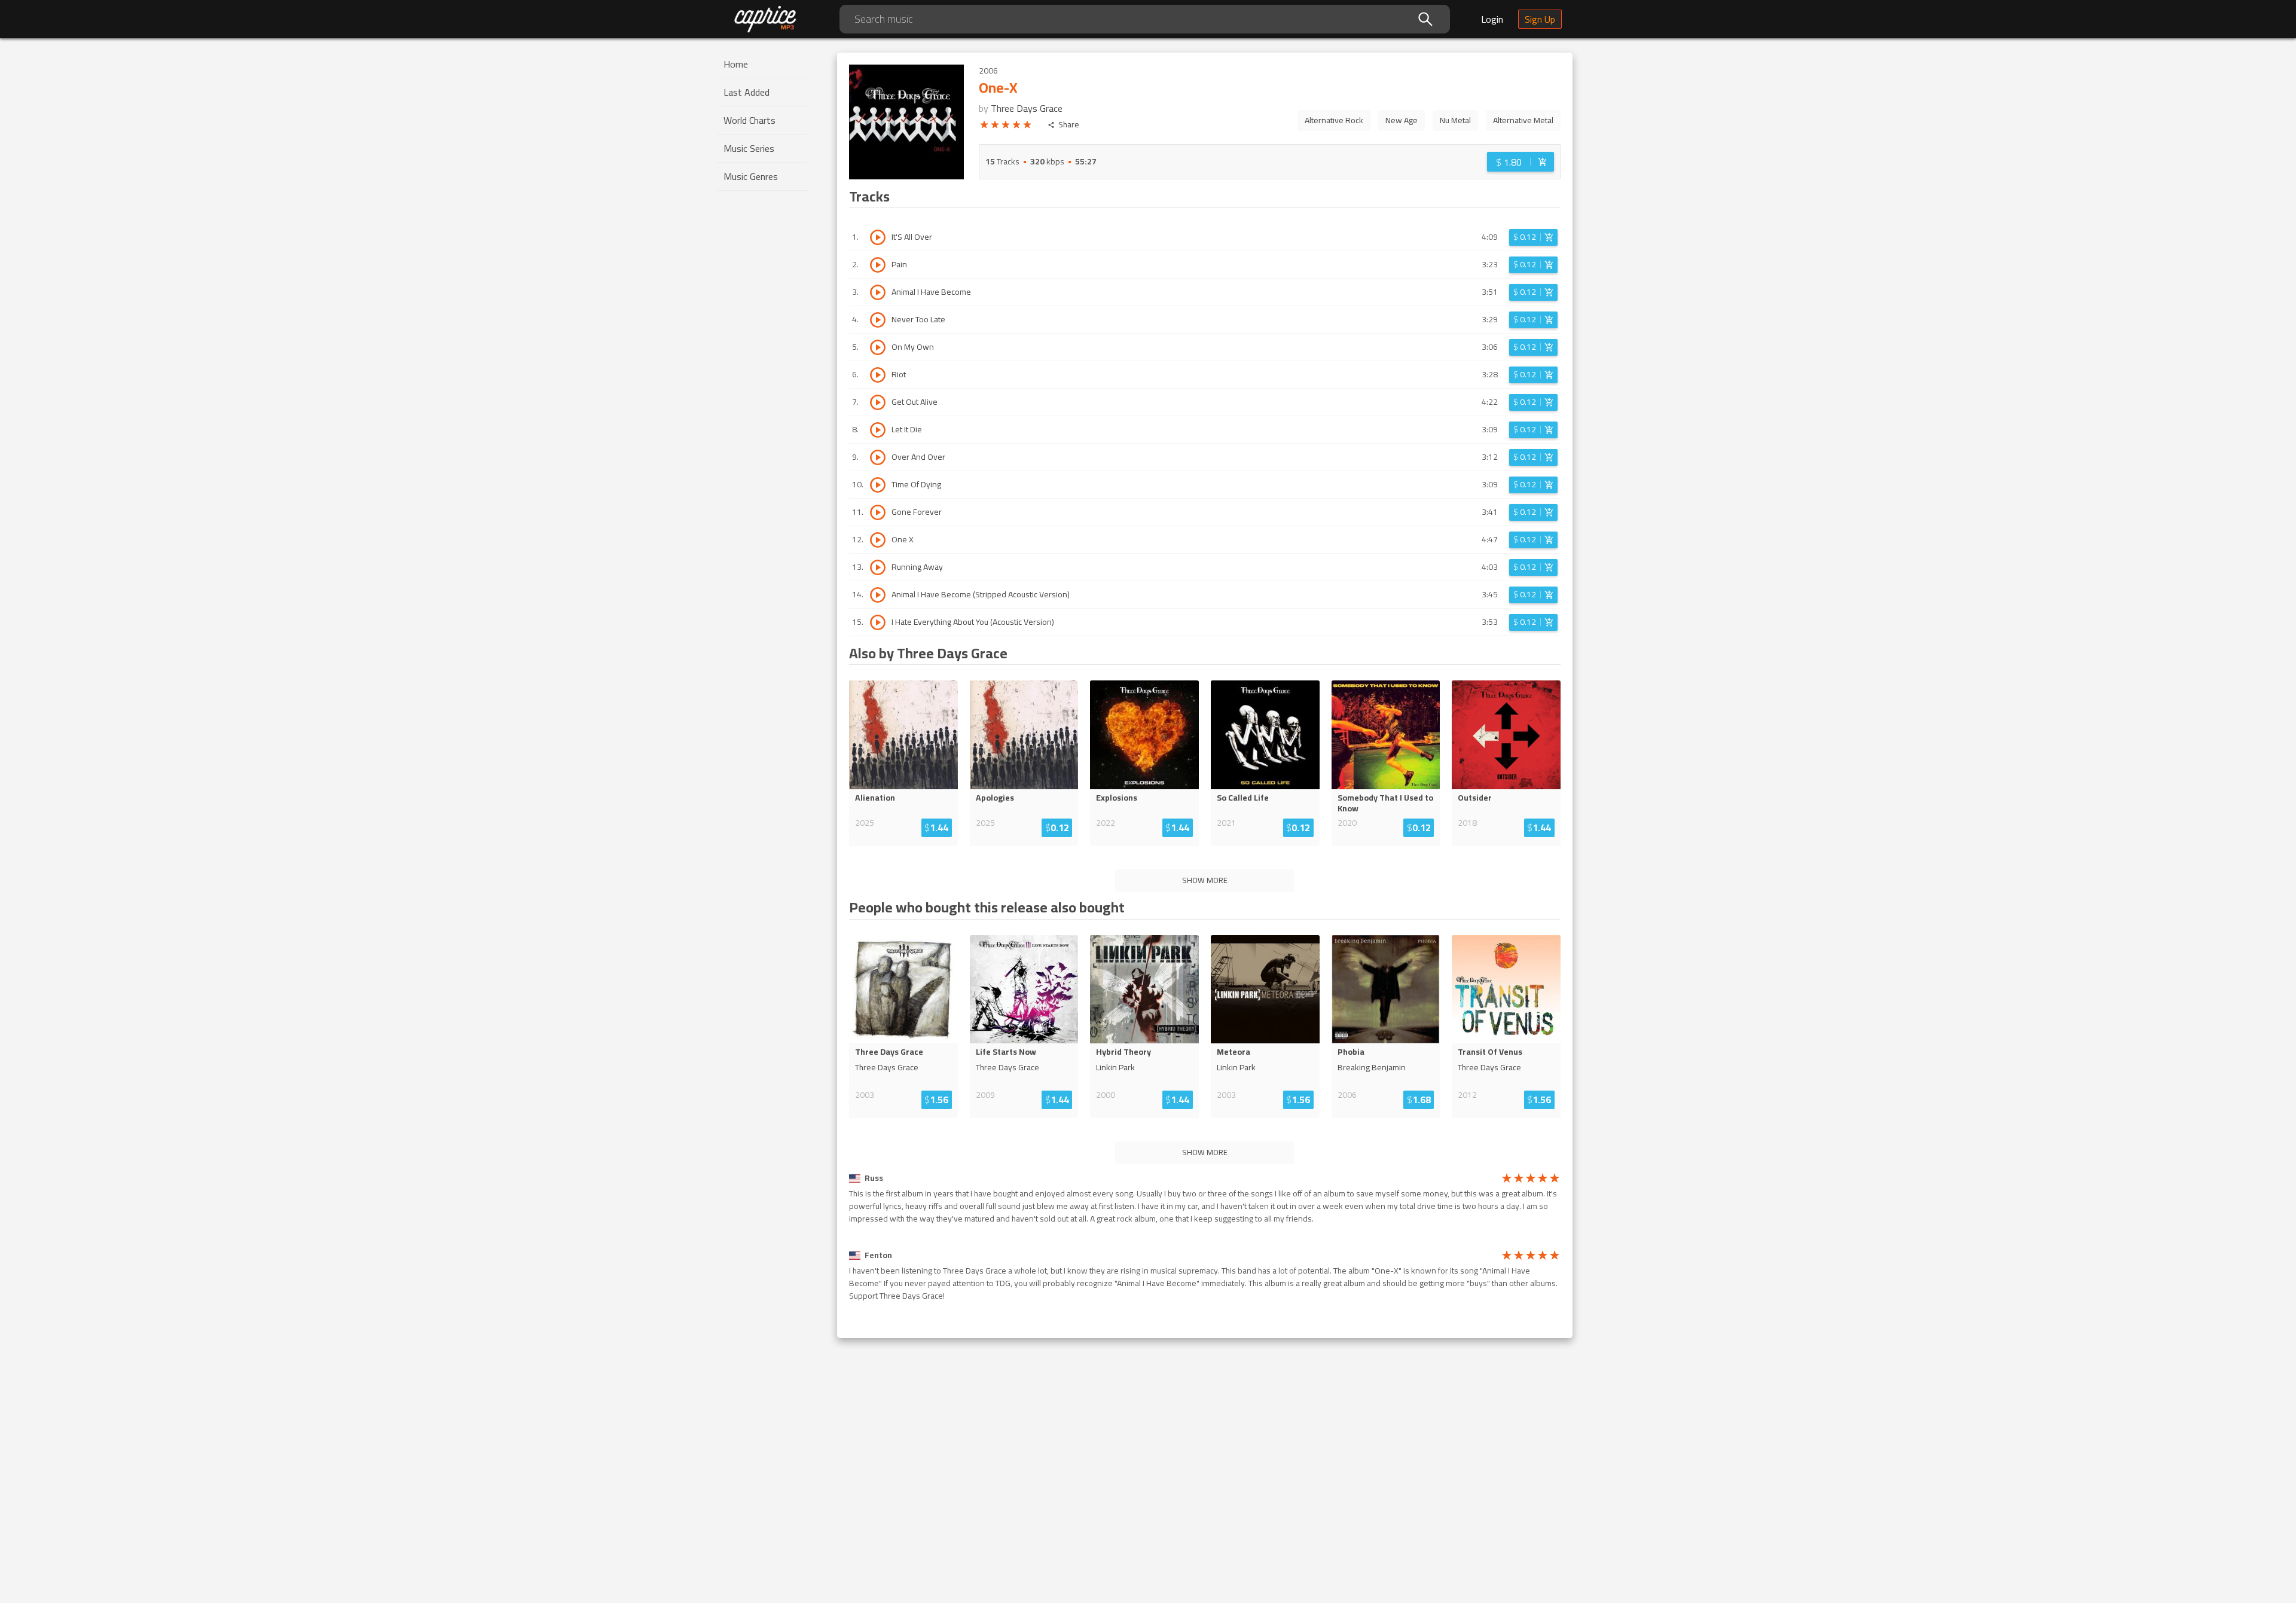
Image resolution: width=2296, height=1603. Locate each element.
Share (1069, 125)
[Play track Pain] (878, 265)
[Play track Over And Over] (878, 457)
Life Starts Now (1006, 1052)
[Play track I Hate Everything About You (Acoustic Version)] (878, 622)
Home (736, 64)
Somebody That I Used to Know (1385, 803)
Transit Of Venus (1490, 1052)
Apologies (995, 798)
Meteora (1234, 1052)
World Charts (749, 120)
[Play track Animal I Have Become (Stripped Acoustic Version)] (878, 595)
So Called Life (1243, 798)
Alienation (875, 798)
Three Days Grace (1027, 108)
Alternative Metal (1523, 120)
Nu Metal (1455, 120)
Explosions (1117, 798)
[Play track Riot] (878, 375)
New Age (1402, 120)
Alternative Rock (1334, 120)
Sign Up (1540, 19)
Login (1492, 19)
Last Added (746, 92)
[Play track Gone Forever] (878, 512)
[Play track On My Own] (878, 347)
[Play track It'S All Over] (878, 237)
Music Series (749, 148)
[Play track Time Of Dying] (878, 485)
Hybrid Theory (1123, 1052)
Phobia (1351, 1052)
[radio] (984, 127)
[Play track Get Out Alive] (878, 402)
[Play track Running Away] (878, 567)
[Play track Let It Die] (878, 430)
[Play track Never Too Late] (878, 320)
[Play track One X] (878, 540)
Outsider (1475, 798)
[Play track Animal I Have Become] (878, 292)
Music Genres (751, 176)
